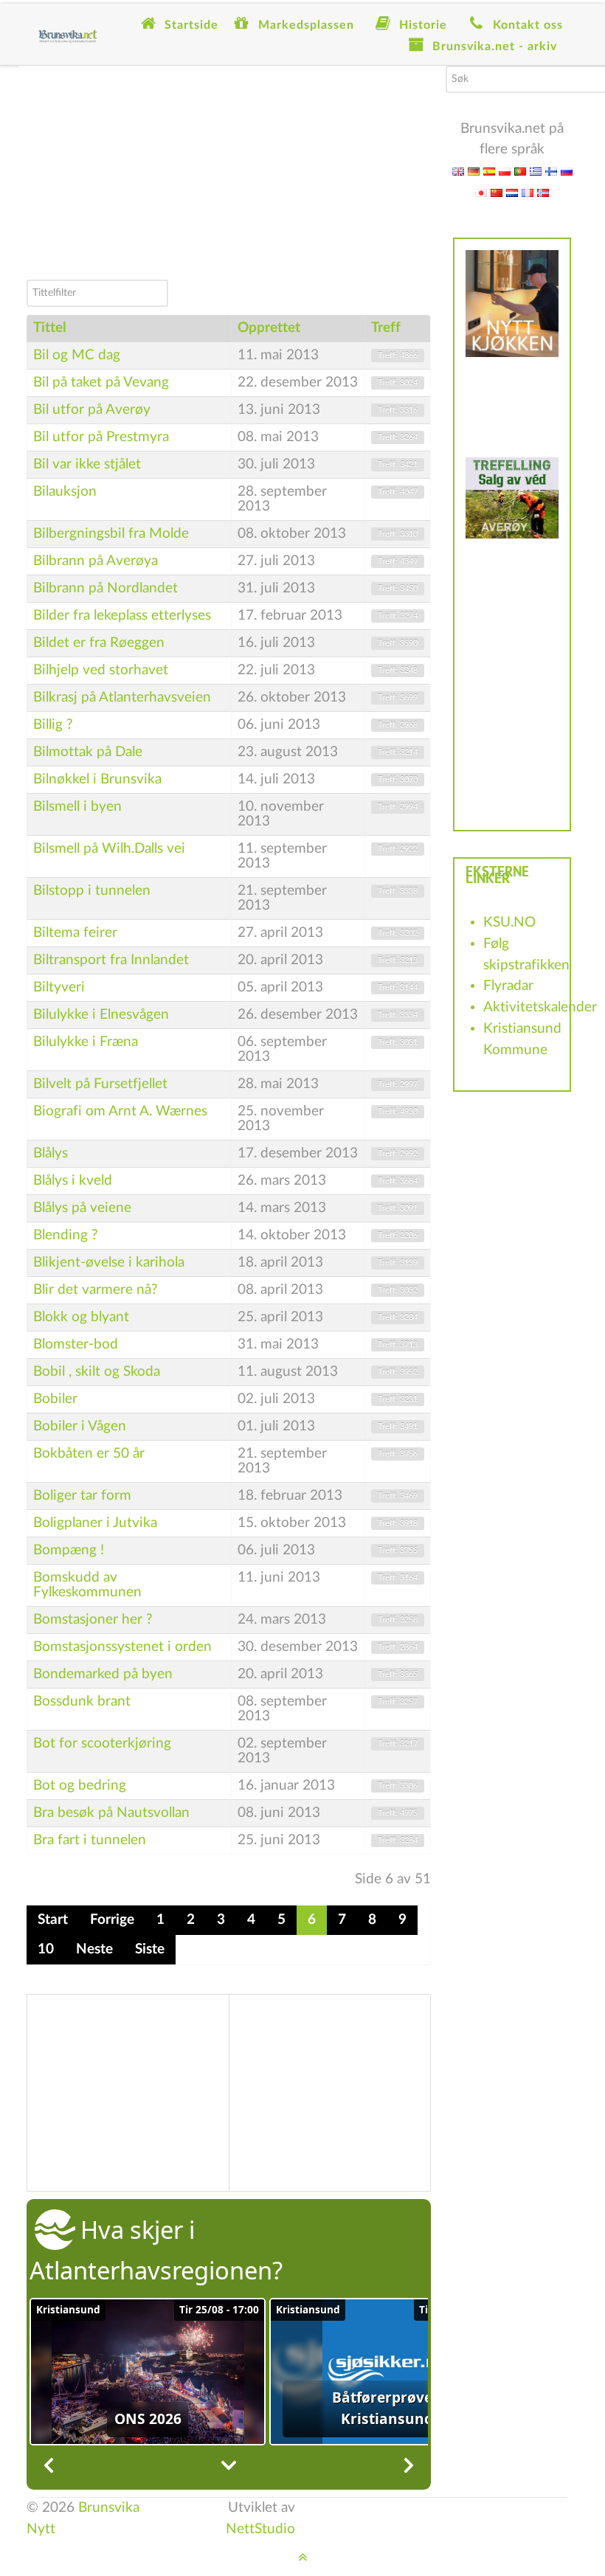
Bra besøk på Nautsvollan (111, 1813)
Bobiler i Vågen (80, 1426)
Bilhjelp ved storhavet (101, 670)
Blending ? (66, 1235)
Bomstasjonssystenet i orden (122, 1647)
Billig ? (53, 725)
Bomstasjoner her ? (93, 1620)
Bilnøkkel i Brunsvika (97, 779)
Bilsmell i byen (77, 807)
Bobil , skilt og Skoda (97, 1372)
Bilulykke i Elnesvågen (101, 1015)
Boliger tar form (82, 1496)
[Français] (528, 192)
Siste (150, 1949)
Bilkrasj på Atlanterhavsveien (122, 697)
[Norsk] (543, 192)
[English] (458, 171)
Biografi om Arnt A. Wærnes (120, 1111)
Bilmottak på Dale (88, 752)
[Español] (489, 171)
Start (53, 1920)
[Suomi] (551, 171)
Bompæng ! (69, 1550)
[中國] (497, 192)
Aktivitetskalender (540, 1007)
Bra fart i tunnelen (90, 1840)
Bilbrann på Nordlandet (106, 588)
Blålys (51, 1153)
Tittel (50, 328)
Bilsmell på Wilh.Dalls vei (109, 849)
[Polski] (505, 171)
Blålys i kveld (73, 1181)
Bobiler (55, 1399)
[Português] (520, 171)
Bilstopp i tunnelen (92, 891)
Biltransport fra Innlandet (111, 960)
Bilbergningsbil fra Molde (111, 534)
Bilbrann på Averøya (96, 561)
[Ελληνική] (536, 171)
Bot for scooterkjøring (102, 1744)
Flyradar (508, 986)
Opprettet (269, 328)
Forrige (112, 1920)
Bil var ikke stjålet (87, 464)
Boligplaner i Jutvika (95, 1523)
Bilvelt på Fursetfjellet (100, 1084)
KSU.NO (509, 922)
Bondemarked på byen (103, 1674)
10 (46, 1949)
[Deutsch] (474, 171)
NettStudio (260, 2529)
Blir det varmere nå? (96, 1290)
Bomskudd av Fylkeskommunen (87, 1585)
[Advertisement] (229, 169)
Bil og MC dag (77, 355)
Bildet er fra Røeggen (99, 643)
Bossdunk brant (82, 1701)
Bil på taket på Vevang (101, 382)
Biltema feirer (75, 933)
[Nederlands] (512, 192)
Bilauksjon (65, 492)
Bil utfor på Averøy (92, 410)
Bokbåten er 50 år (89, 1454)
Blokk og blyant (81, 1317)
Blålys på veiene (82, 1208)
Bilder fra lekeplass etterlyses (122, 616)
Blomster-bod (76, 1344)
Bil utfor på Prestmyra (101, 437)
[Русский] (567, 171)
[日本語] (481, 192)
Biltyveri (59, 987)
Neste (94, 1949)
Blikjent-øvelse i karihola (109, 1263)
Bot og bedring (80, 1786)
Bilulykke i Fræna (86, 1042)
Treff (386, 328)
